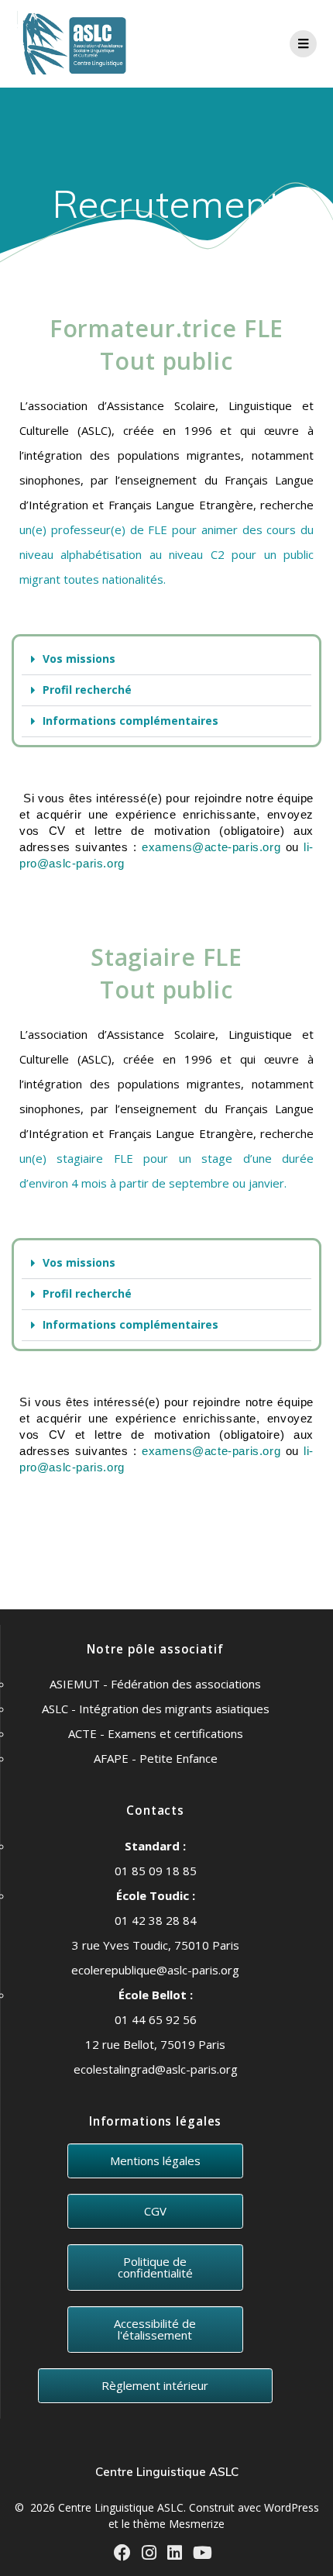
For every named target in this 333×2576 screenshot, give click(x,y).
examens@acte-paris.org (211, 847)
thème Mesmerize (179, 2524)
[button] (166, 660)
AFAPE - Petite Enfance (156, 1758)
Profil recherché (87, 690)
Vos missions (79, 659)
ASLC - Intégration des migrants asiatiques (156, 1709)
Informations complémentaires (130, 721)
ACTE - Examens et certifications (156, 1733)
